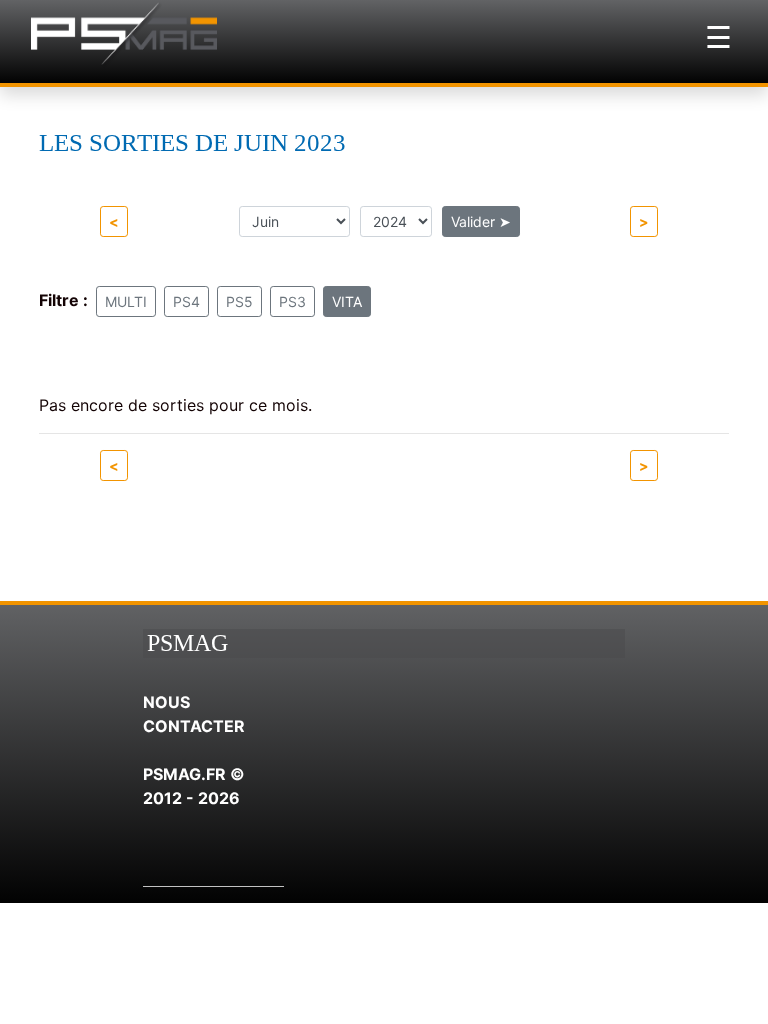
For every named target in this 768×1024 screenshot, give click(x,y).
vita (347, 301)
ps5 (239, 301)
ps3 (292, 301)
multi (126, 301)
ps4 (186, 301)
